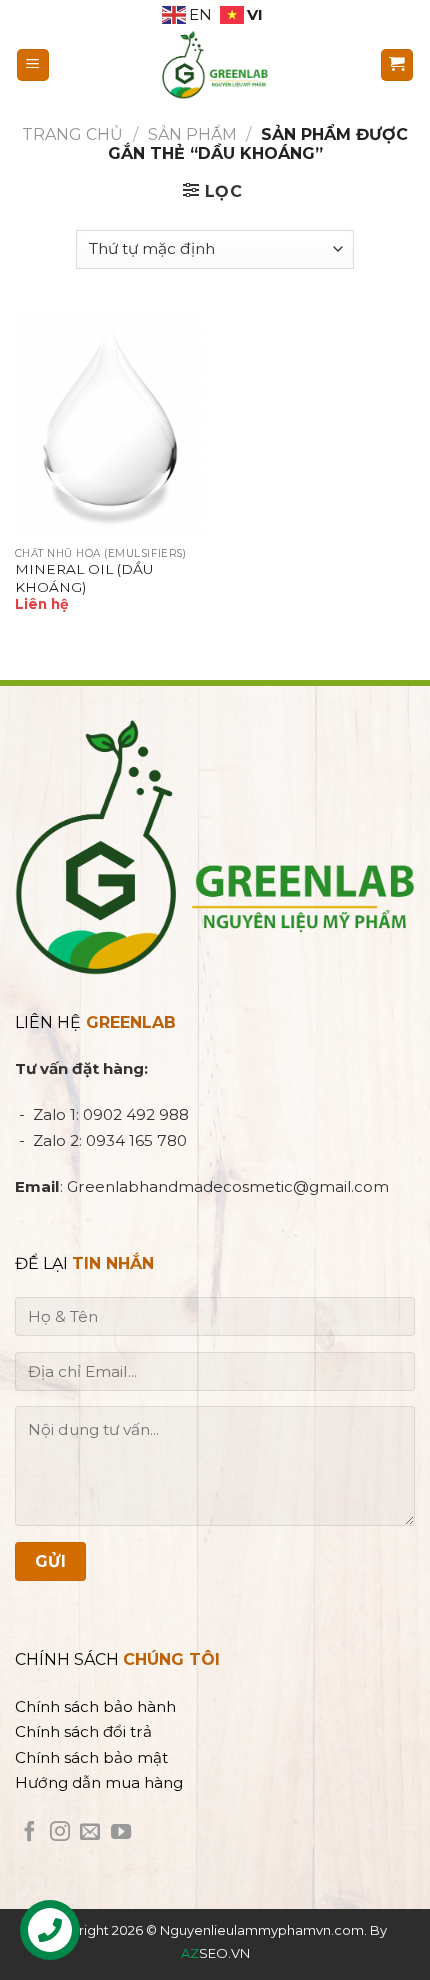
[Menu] (33, 65)
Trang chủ (72, 134)
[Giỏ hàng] (397, 65)
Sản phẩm (192, 134)
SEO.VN (215, 1953)
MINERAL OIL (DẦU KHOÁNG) (84, 578)
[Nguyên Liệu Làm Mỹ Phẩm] (215, 65)
